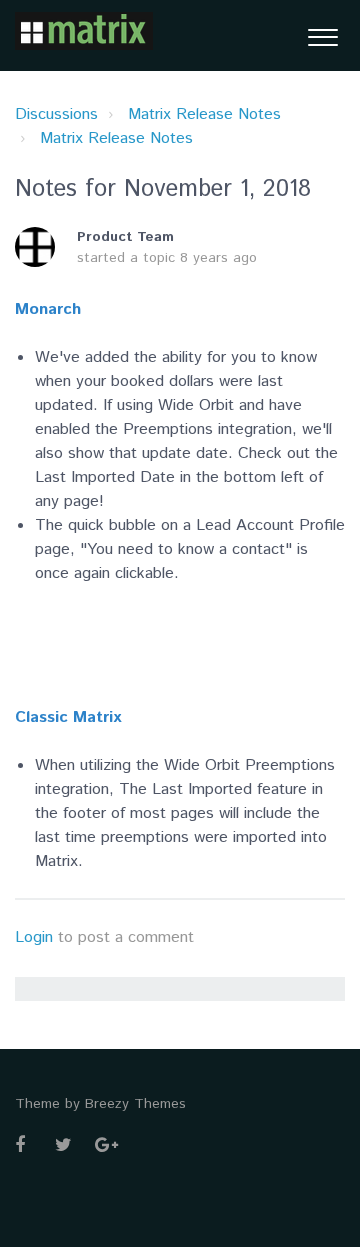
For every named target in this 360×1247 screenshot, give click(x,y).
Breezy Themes (135, 1104)
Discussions (56, 114)
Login (34, 937)
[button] (322, 35)
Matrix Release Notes (204, 114)
